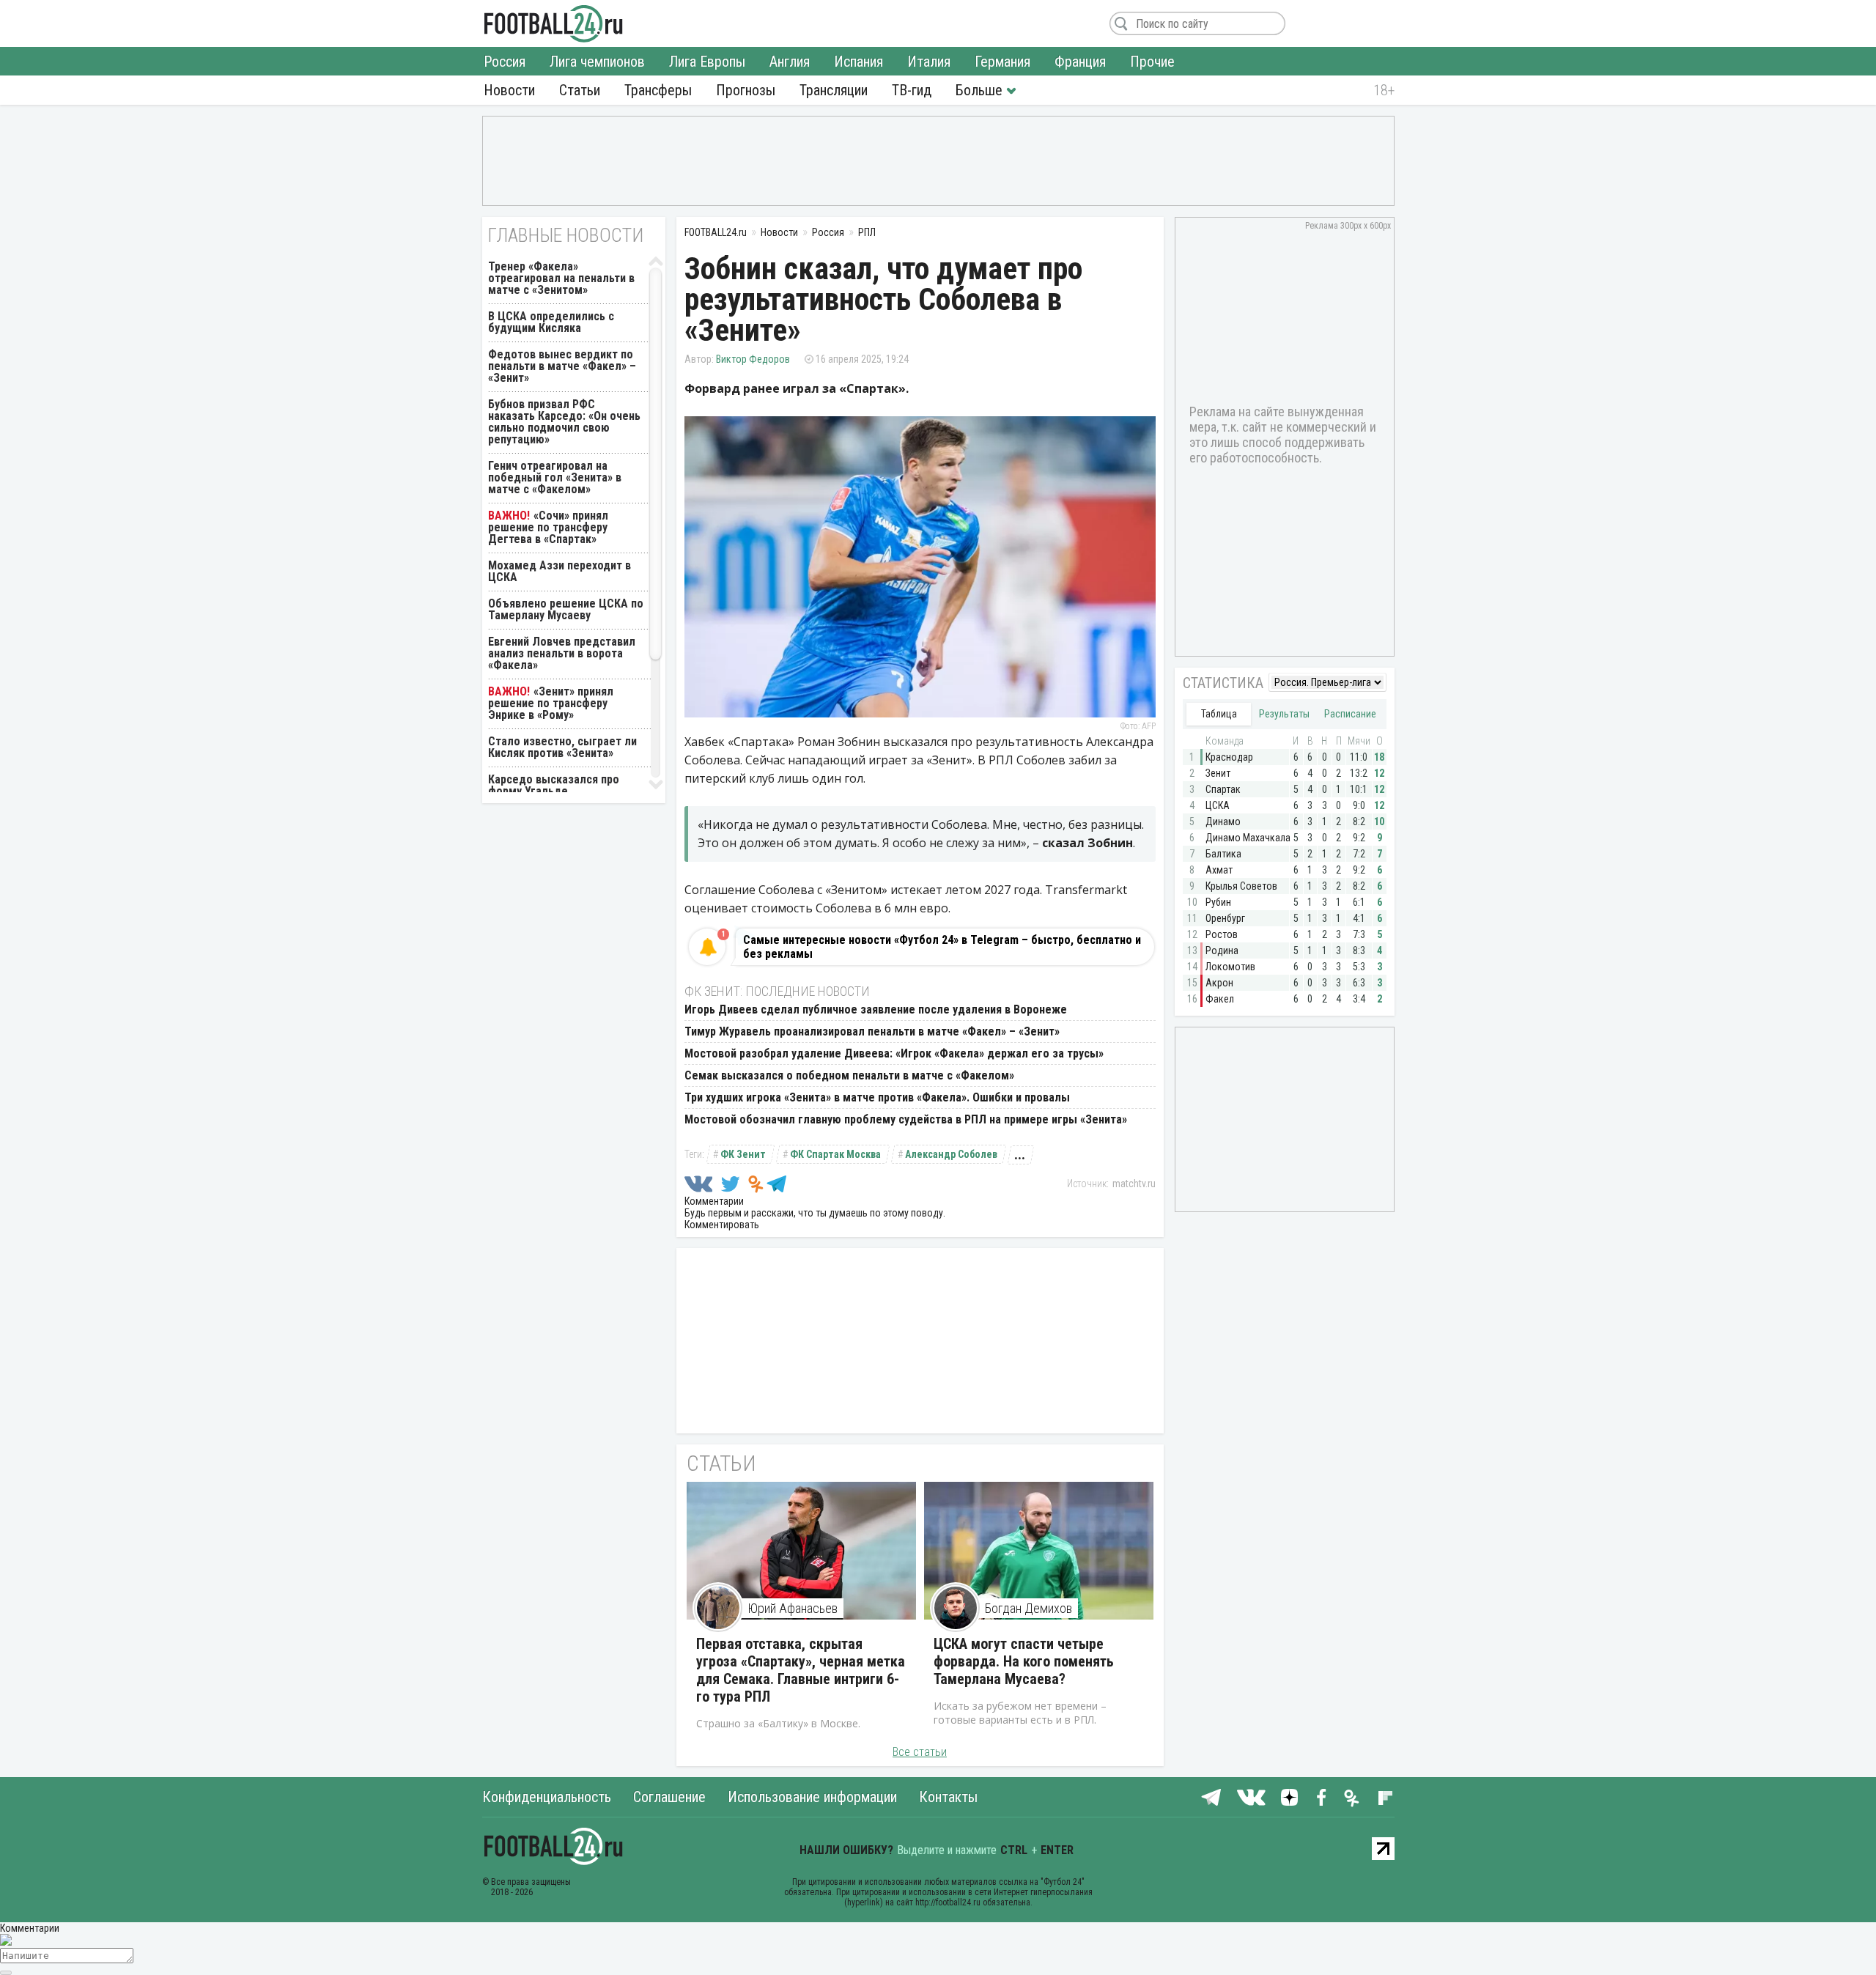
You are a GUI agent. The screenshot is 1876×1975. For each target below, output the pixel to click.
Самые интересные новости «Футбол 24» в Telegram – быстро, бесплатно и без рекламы (942, 947)
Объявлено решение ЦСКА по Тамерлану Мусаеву (566, 609)
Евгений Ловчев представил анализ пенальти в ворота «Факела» (562, 653)
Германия (1002, 62)
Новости (509, 90)
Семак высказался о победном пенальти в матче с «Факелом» (849, 1075)
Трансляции (834, 90)
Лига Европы (707, 62)
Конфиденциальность (547, 1797)
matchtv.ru (1134, 1184)
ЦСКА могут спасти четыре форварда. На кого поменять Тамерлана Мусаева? (1024, 1661)
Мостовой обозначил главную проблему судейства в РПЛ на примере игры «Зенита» (906, 1119)
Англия (790, 62)
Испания (858, 62)
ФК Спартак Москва (835, 1154)
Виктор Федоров (753, 359)
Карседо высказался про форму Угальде (554, 785)
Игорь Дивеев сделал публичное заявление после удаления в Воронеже (876, 1009)
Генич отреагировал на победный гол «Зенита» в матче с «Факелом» (555, 477)
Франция (1080, 62)
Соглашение (669, 1797)
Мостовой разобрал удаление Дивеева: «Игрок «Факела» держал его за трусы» (894, 1053)
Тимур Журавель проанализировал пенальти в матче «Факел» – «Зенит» (872, 1031)
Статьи (580, 90)
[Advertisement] (938, 160)
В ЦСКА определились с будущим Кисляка (551, 322)
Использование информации (812, 1797)
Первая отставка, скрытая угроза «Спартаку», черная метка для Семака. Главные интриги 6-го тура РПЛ (801, 1670)
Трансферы (658, 90)
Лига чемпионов (597, 62)
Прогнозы (746, 90)
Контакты (948, 1797)
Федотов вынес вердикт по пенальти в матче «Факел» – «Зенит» (562, 366)
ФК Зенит (743, 1154)
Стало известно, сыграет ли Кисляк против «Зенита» (562, 747)
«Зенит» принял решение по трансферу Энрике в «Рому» (551, 703)
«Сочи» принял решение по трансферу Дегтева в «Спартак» (548, 527)
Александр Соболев (951, 1154)
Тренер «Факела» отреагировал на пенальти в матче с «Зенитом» (561, 278)
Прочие (1152, 62)
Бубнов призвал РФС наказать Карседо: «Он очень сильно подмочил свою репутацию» (564, 422)
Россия (505, 62)
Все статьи (920, 1752)
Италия (929, 62)
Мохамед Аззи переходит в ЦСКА (560, 571)
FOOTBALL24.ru (554, 23)
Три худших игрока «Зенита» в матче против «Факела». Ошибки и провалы (877, 1097)
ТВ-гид (912, 90)
